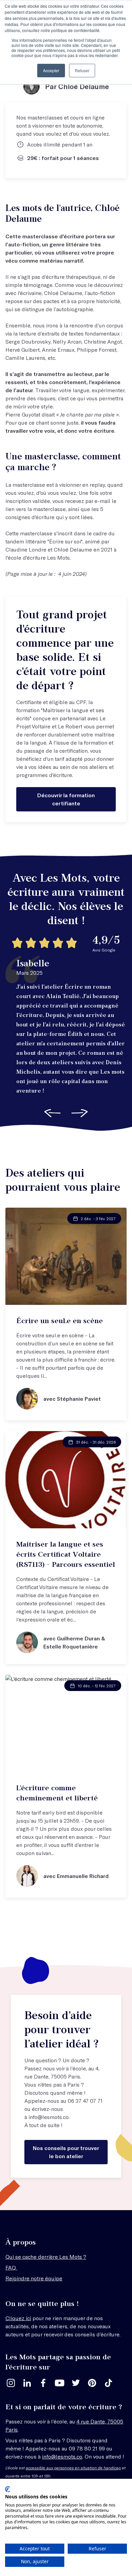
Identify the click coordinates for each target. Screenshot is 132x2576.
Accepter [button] (51, 70)
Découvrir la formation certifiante (66, 799)
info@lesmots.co (49, 2117)
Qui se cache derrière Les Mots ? (46, 2257)
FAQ (11, 2267)
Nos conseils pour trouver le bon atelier (66, 2152)
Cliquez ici (18, 2318)
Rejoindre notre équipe (34, 2278)
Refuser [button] (82, 70)
